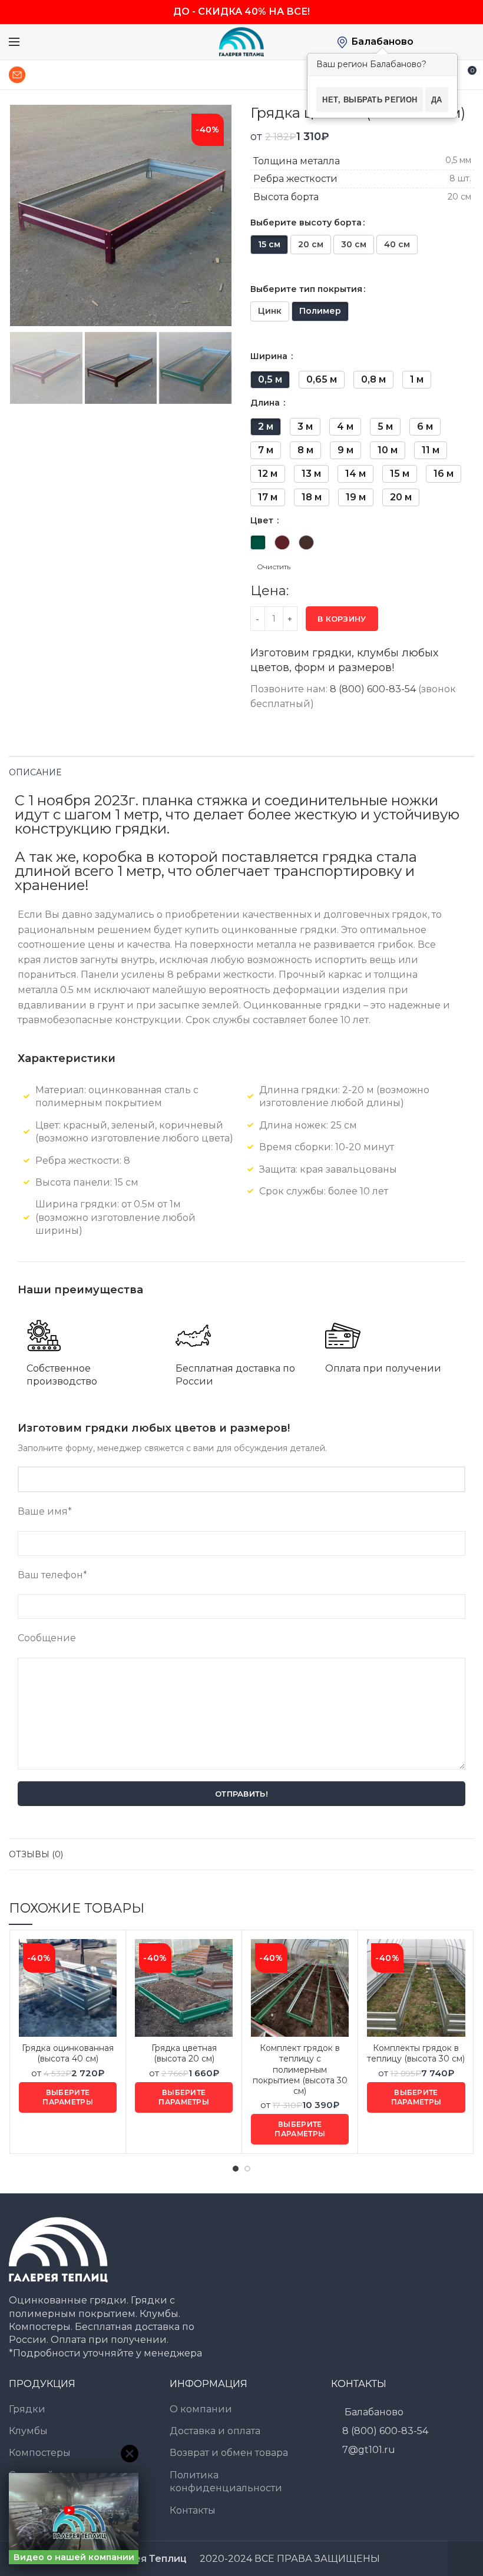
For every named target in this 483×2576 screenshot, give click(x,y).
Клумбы (28, 2431)
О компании (201, 2409)
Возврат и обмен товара (229, 2453)
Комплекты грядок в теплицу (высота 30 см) (416, 2053)
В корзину (342, 619)
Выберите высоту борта (306, 223)
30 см (354, 244)
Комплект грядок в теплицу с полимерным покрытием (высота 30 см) (300, 2069)
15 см (269, 244)
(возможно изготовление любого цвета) (134, 1138)
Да (437, 99)
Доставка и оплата (215, 2431)
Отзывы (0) (36, 1854)
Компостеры (40, 2453)
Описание (35, 772)
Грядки (27, 2409)
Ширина (270, 356)
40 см (397, 244)
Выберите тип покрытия (306, 289)
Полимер (320, 311)
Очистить (274, 567)
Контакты (193, 2510)
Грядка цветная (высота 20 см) (184, 2053)
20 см (311, 244)
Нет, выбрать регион (370, 99)
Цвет (263, 520)
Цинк (270, 311)
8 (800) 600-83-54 (373, 689)
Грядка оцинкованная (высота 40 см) (68, 2053)
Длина (266, 403)
